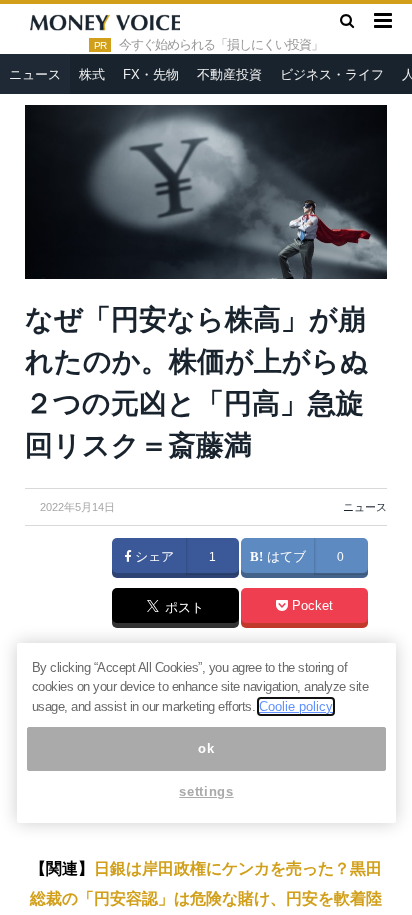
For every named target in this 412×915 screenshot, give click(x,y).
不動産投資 (229, 74)
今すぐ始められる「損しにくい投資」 (221, 45)
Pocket (310, 606)
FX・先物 (151, 74)
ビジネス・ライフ (332, 74)
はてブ (284, 557)
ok (206, 748)
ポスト (182, 609)
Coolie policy (296, 706)
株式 (92, 74)
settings (206, 791)
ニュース (35, 74)
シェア (152, 557)
